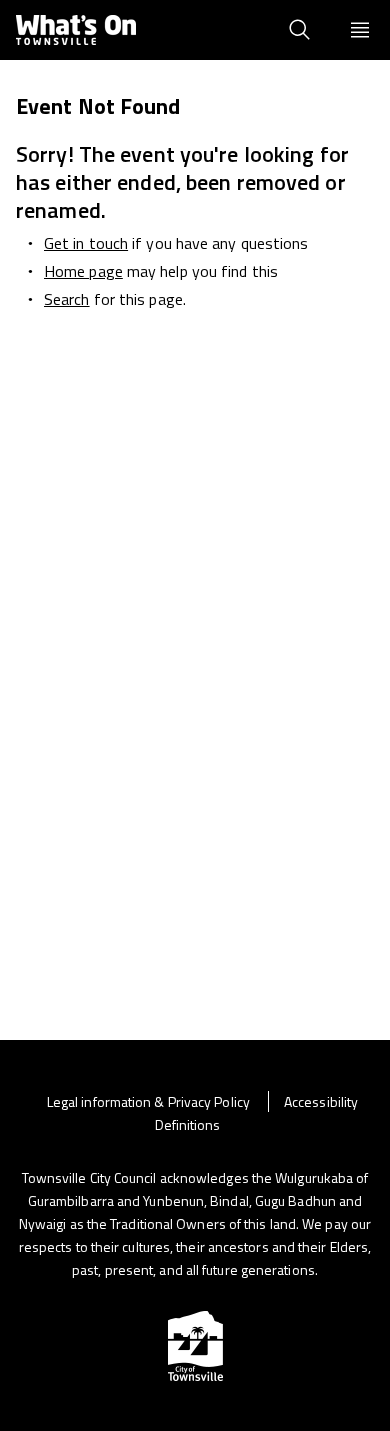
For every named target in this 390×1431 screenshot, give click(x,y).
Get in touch (86, 243)
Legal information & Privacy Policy (150, 1101)
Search (67, 299)
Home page (83, 271)
